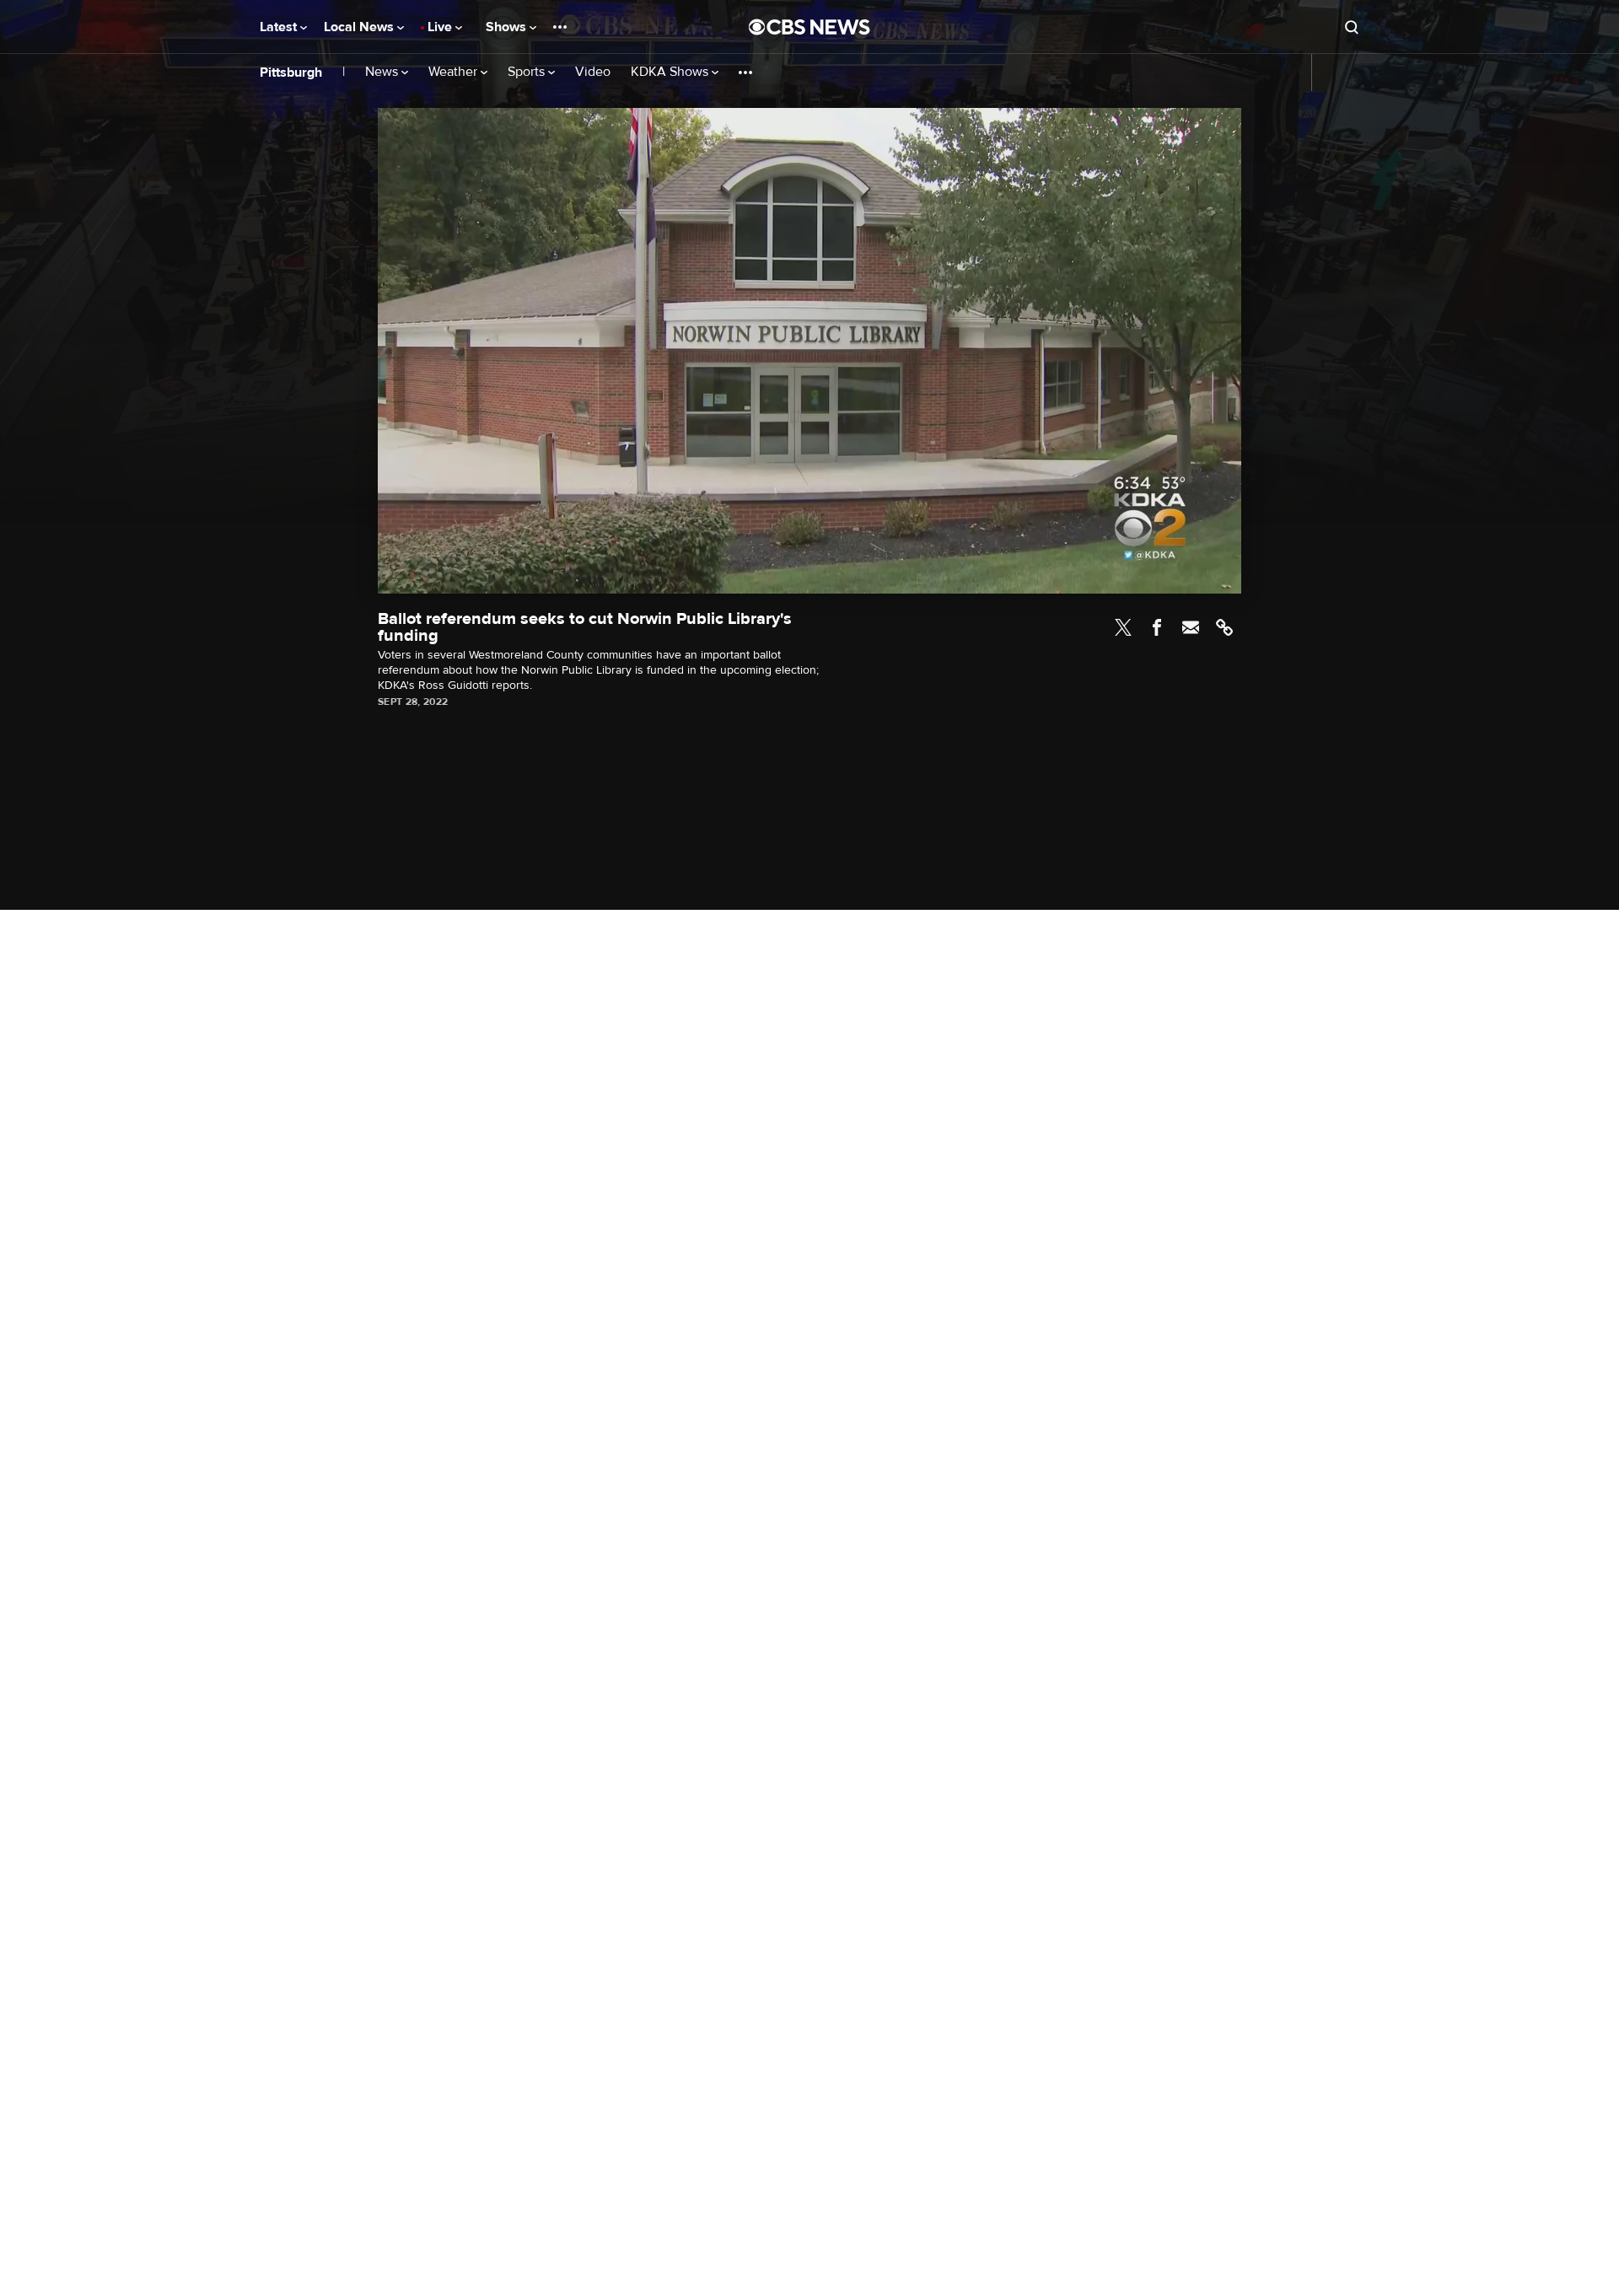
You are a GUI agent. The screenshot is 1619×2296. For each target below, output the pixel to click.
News (383, 72)
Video (593, 72)
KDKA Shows (671, 72)
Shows (508, 27)
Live (441, 27)
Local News (360, 27)
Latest (280, 27)
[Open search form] (1352, 27)
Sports (528, 72)
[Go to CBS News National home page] (809, 27)
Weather (455, 72)
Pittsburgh (291, 73)
